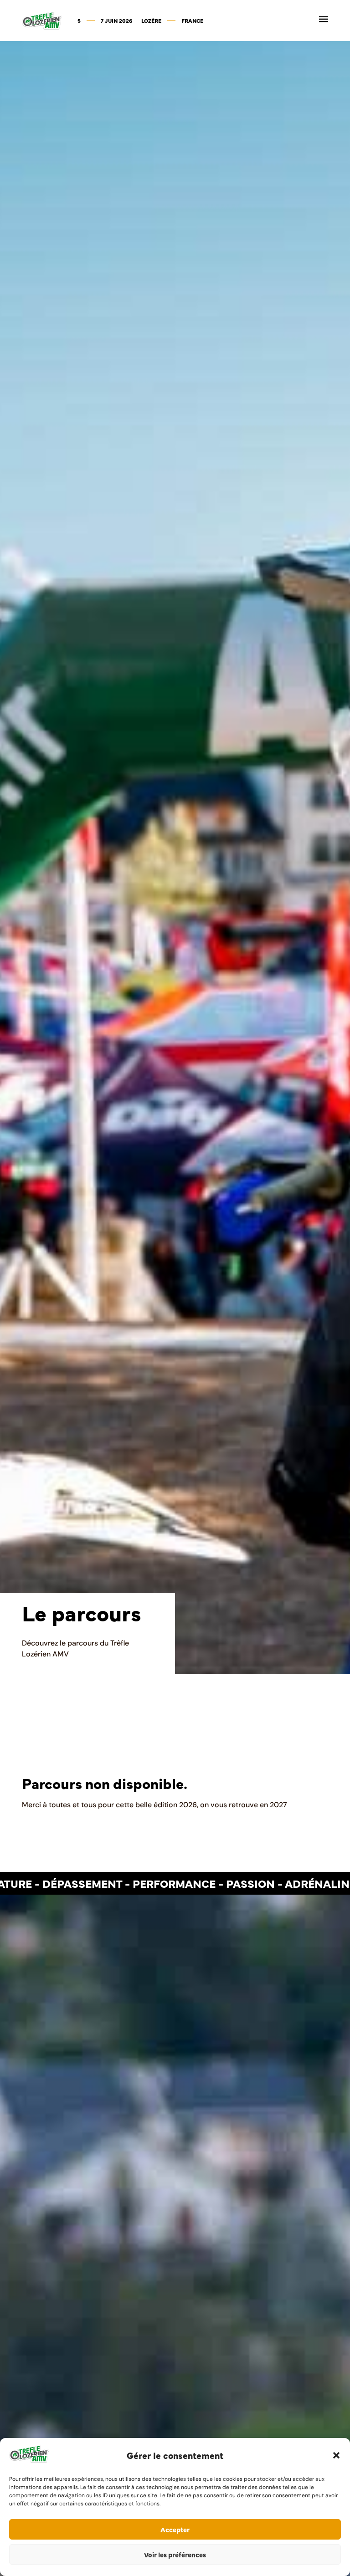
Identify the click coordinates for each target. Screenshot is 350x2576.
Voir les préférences (175, 2554)
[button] (336, 2455)
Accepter (175, 2529)
